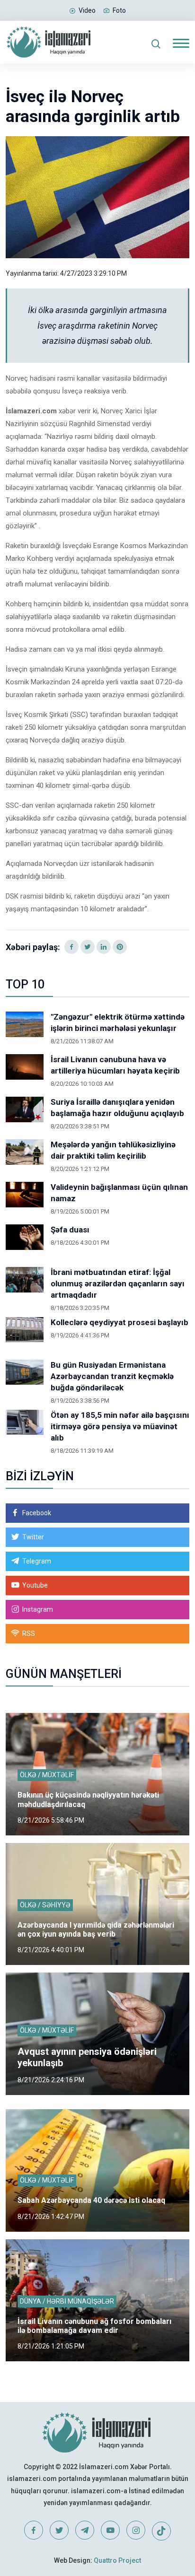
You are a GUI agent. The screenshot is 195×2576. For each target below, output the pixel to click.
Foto (119, 10)
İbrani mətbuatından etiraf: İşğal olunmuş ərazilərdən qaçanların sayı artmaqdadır (118, 1284)
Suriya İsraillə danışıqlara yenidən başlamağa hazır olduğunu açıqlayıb (117, 1108)
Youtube (35, 1585)
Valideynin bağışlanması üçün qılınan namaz (119, 1193)
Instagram (38, 1609)
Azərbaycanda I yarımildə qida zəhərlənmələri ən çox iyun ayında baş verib (96, 1930)
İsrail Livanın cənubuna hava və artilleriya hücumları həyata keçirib (115, 1065)
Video (87, 10)
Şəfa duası (70, 1230)
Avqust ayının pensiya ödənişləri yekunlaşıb (87, 2057)
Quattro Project (117, 2560)
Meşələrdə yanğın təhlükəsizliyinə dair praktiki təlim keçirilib (113, 1150)
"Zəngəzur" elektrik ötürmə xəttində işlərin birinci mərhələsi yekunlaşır (118, 1022)
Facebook (37, 1513)
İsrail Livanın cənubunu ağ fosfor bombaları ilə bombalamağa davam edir (94, 2326)
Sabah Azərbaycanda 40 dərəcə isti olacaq (91, 2200)
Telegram (37, 1561)
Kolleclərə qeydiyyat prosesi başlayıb (120, 1322)
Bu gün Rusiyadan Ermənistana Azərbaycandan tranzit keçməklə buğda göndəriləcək (112, 1376)
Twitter (33, 1537)
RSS (29, 1633)
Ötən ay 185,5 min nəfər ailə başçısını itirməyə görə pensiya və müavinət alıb (120, 1426)
